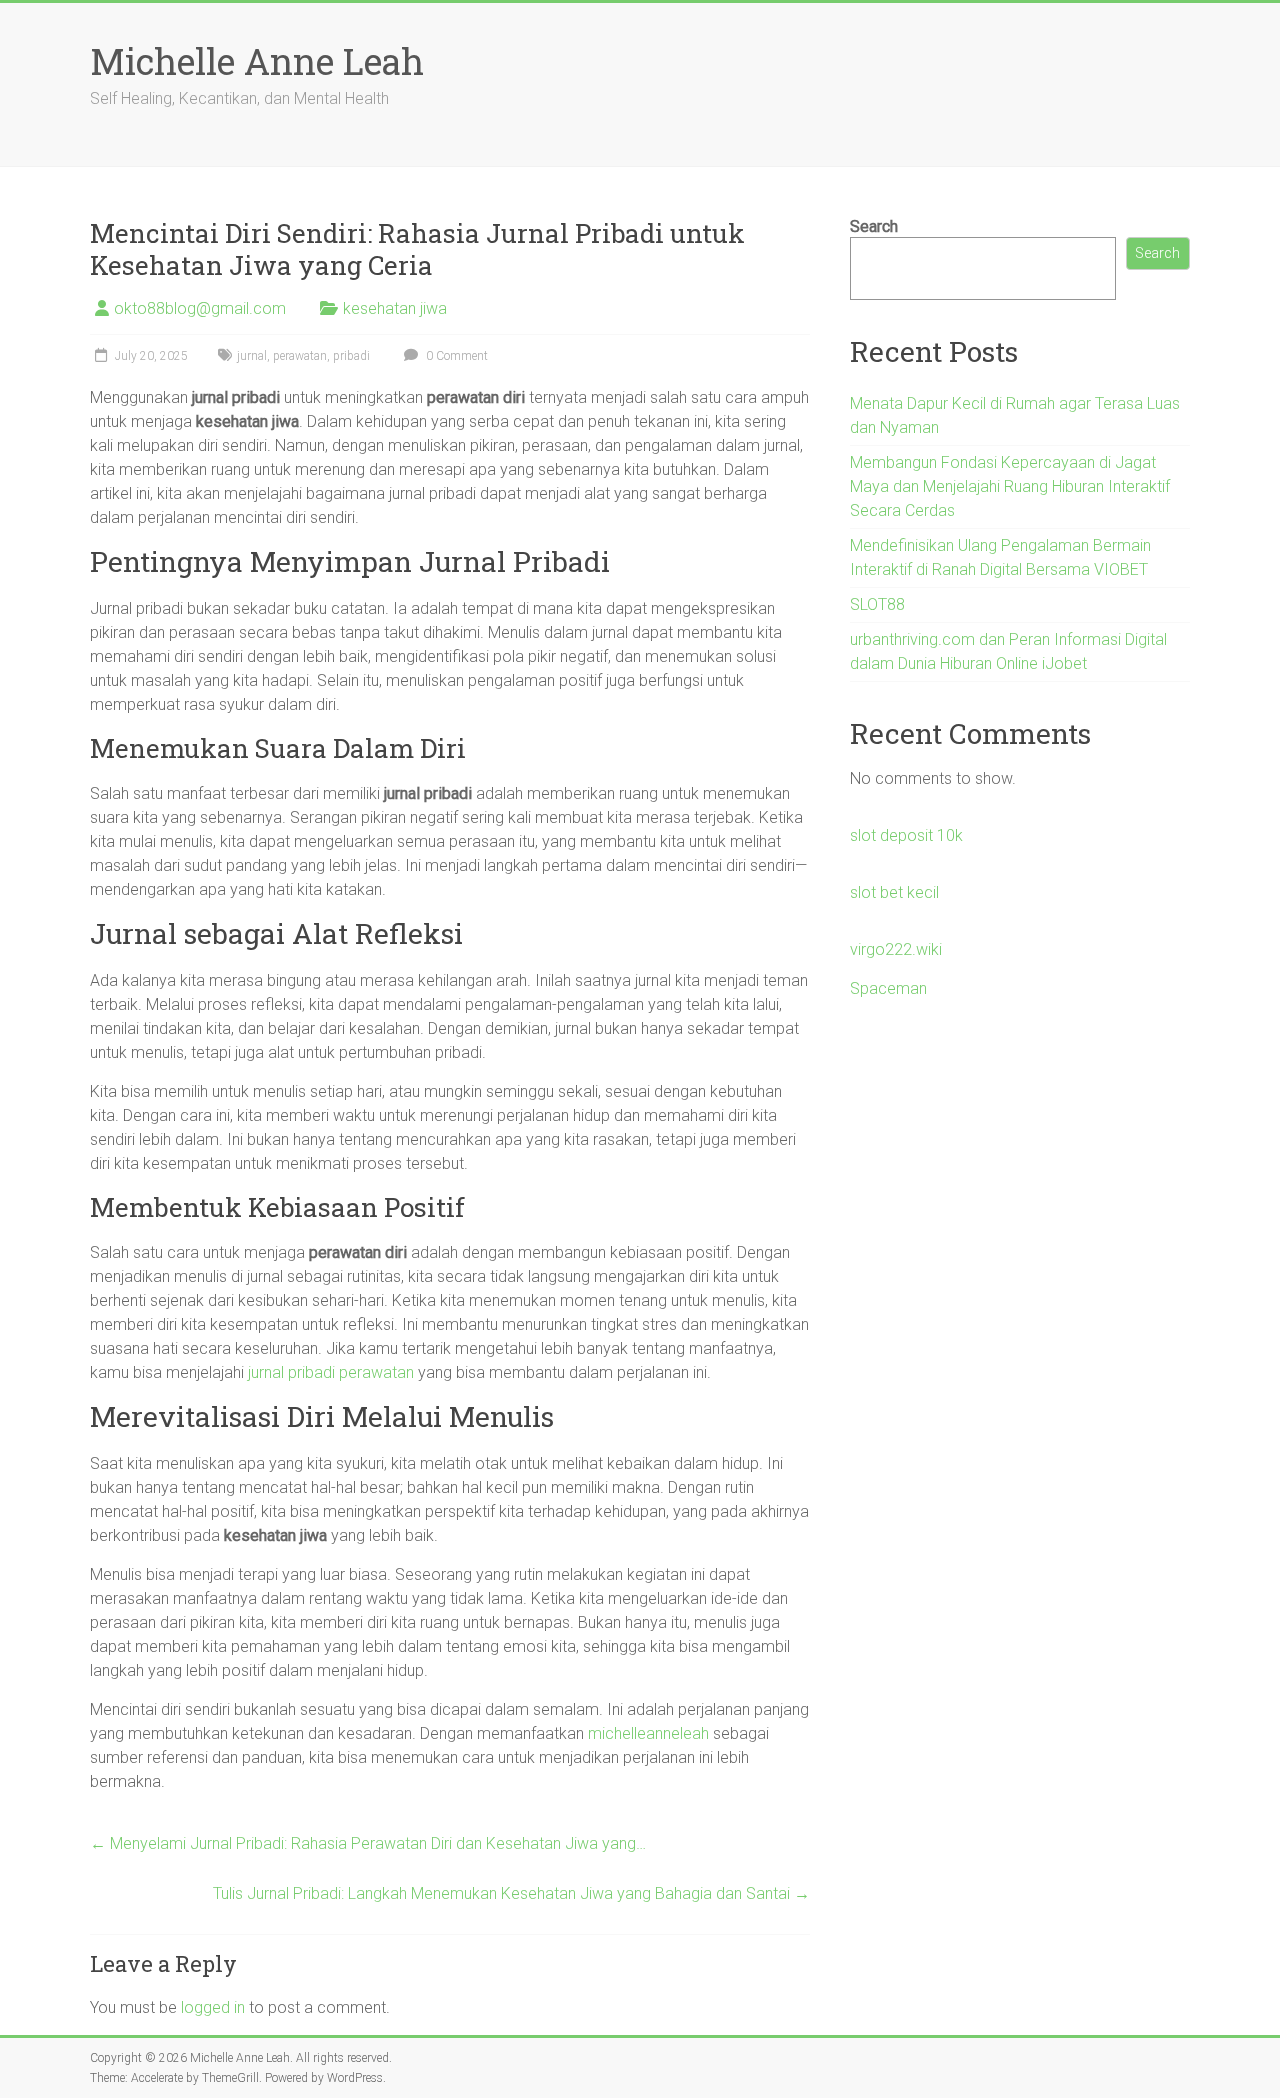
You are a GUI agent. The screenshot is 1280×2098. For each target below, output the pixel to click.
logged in (213, 2007)
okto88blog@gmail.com (200, 308)
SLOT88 (877, 604)
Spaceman (888, 988)
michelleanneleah (648, 1733)
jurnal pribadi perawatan (331, 1372)
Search (874, 226)
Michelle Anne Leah (257, 61)
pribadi (351, 356)
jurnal (252, 356)
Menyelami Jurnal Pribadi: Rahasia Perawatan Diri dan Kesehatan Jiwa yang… (368, 1843)
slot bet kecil (894, 892)
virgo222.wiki (896, 949)
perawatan (300, 356)
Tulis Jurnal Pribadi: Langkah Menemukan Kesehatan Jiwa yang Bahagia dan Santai (511, 1893)
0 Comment (455, 356)
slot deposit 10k (906, 835)
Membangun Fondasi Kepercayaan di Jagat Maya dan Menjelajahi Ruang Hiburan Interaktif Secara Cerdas (1010, 486)
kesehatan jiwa (395, 308)
